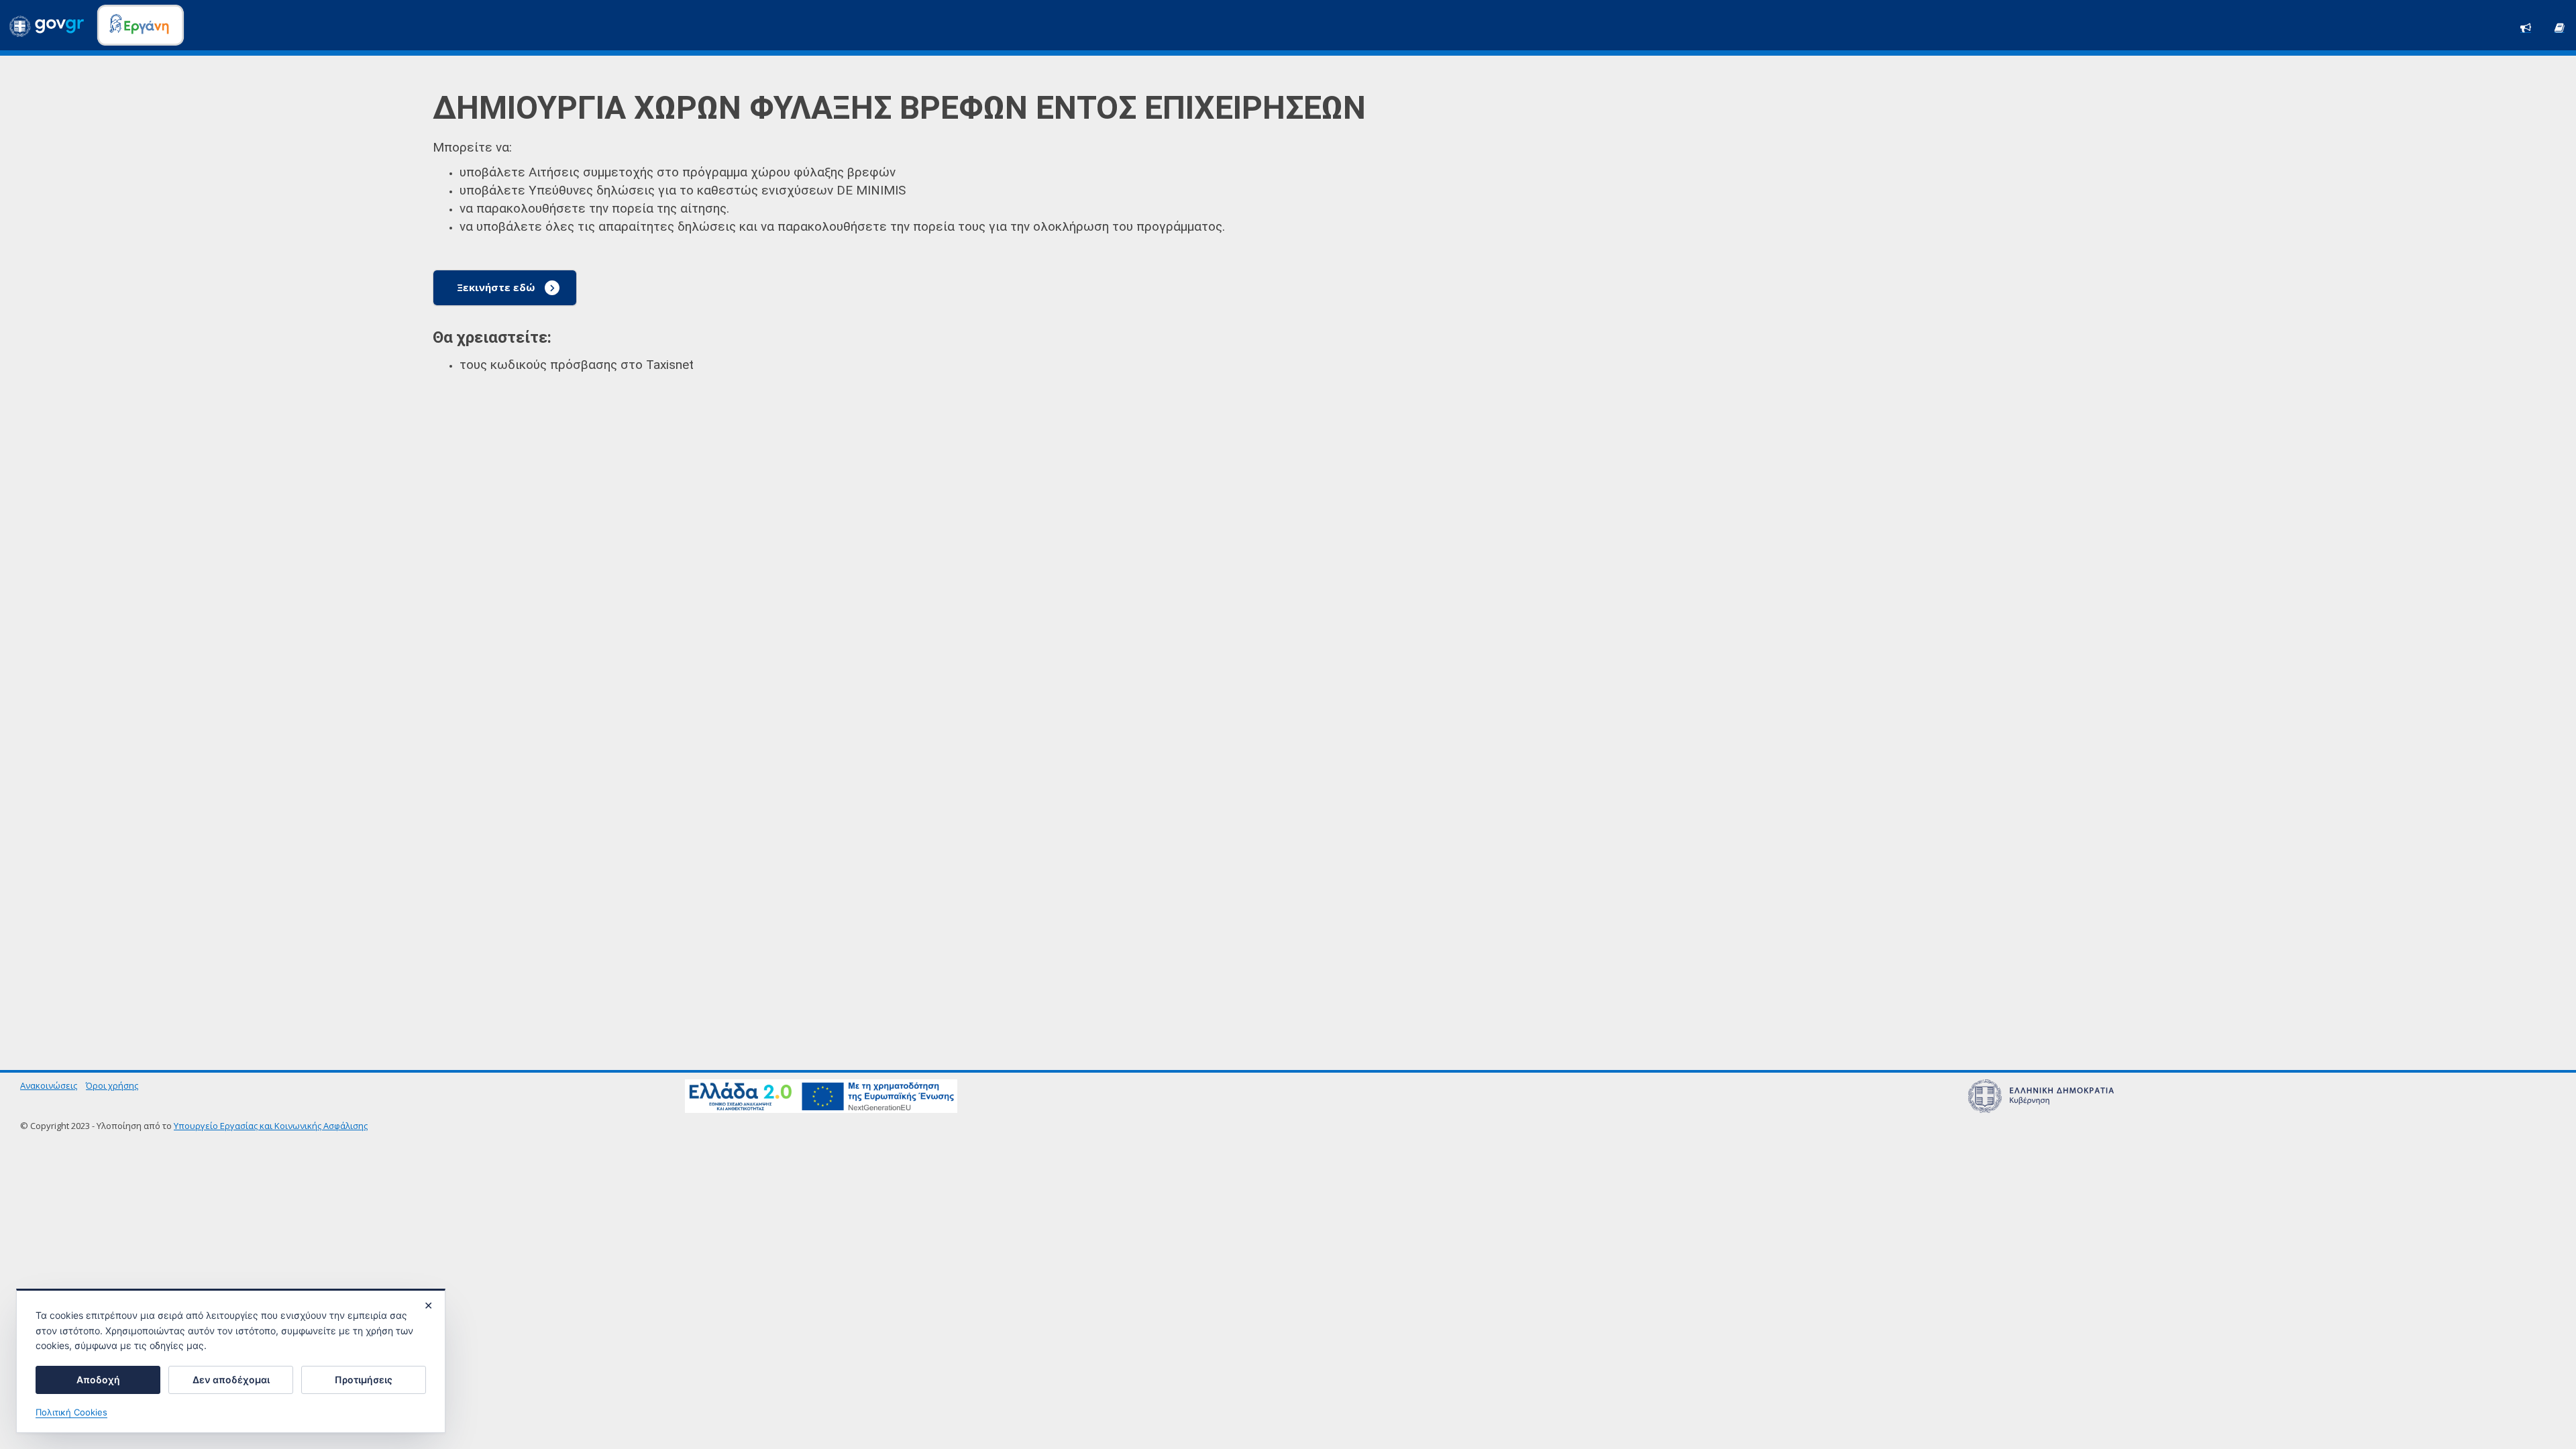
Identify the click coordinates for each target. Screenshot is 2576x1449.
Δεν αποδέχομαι (231, 1380)
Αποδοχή (98, 1380)
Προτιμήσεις (364, 1380)
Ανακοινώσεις (49, 1085)
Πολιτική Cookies (71, 1412)
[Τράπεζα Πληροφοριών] (2559, 26)
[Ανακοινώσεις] (2526, 26)
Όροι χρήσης (112, 1085)
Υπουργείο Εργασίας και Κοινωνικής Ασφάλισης (271, 1126)
